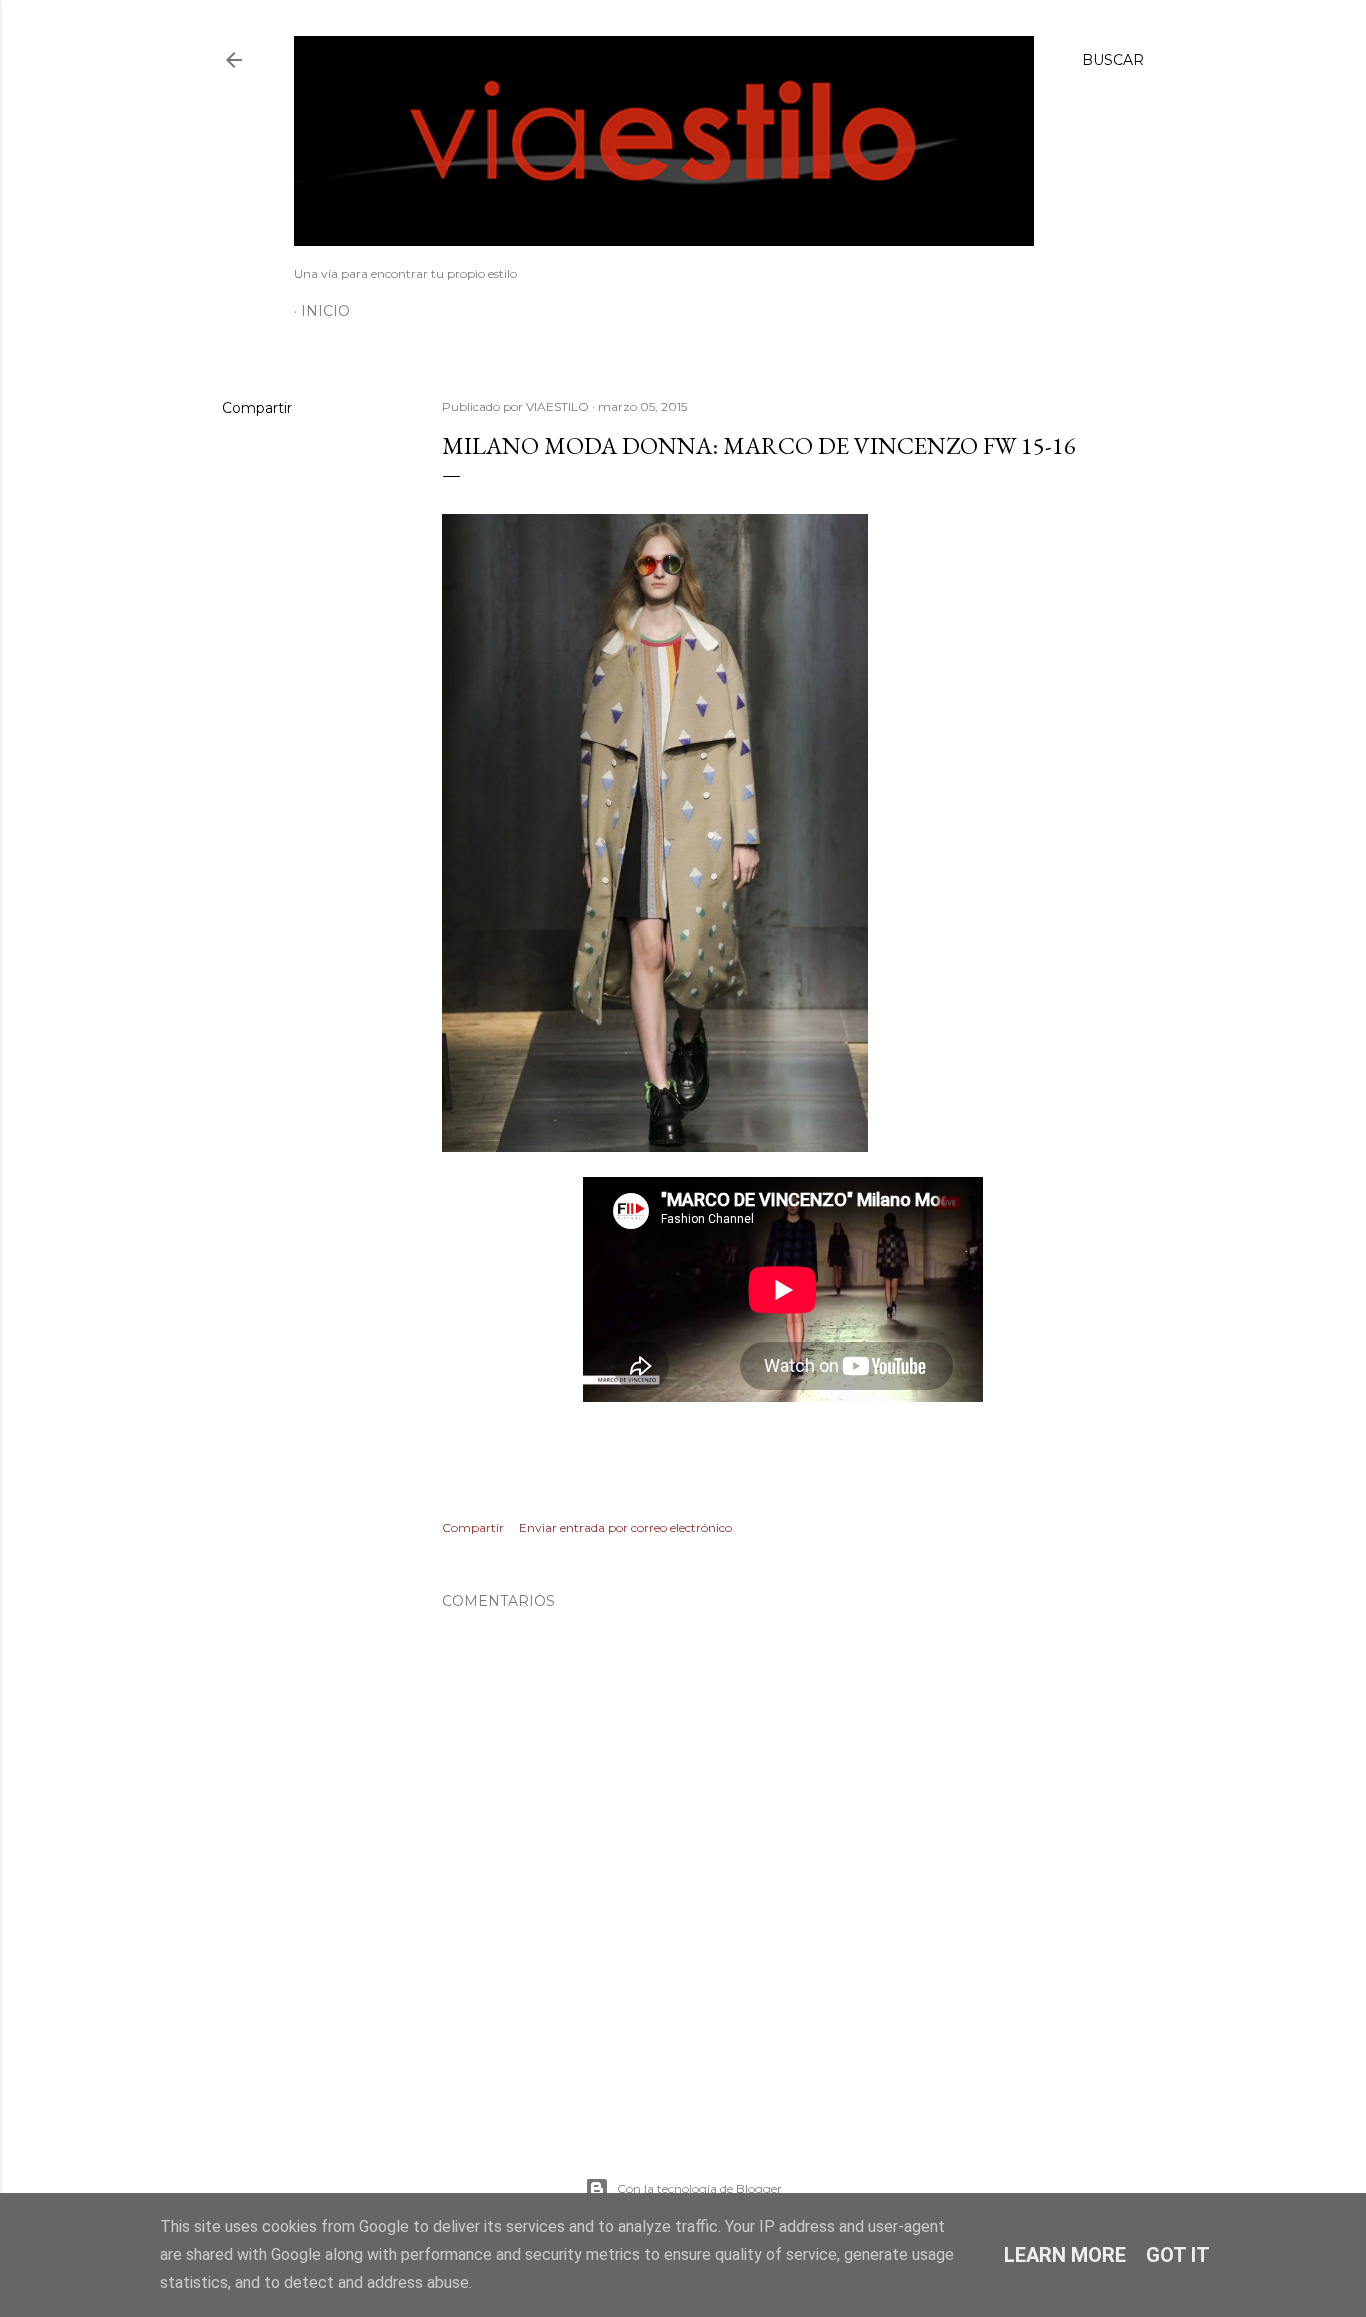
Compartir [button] (257, 408)
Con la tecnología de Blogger (699, 2188)
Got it (1178, 2255)
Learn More (1065, 2255)
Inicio (325, 311)
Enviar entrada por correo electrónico (625, 1527)
